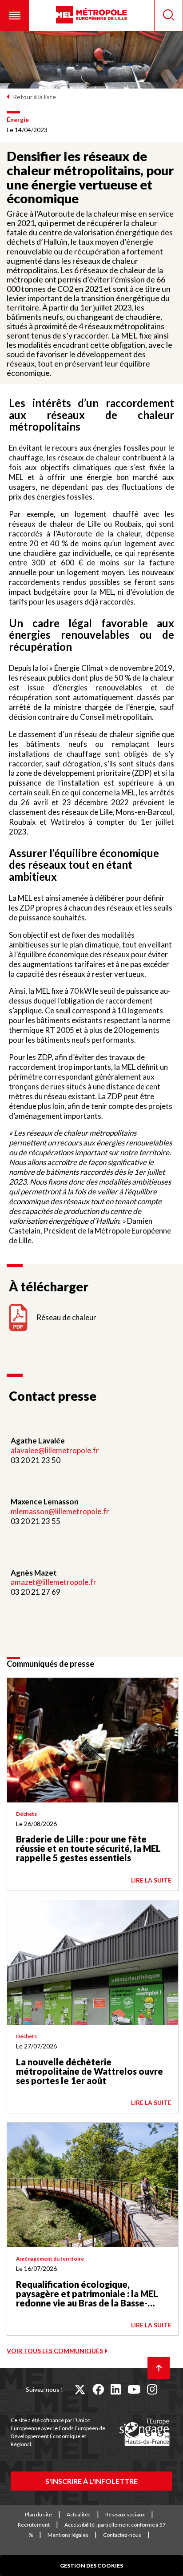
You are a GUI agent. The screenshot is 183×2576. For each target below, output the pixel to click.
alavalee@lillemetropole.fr (56, 1450)
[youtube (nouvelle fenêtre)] (134, 2389)
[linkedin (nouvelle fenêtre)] (116, 2389)
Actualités (79, 2514)
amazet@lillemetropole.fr (54, 1582)
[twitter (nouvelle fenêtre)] (80, 2389)
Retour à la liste (34, 97)
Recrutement (34, 2525)
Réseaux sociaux (125, 2514)
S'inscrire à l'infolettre (91, 2481)
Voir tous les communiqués (55, 2351)
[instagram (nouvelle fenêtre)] (152, 2389)
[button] (14, 16)
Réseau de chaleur (66, 1317)
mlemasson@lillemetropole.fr (60, 1511)
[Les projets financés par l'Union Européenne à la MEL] (144, 2432)
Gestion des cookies (91, 2566)
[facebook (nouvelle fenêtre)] (98, 2389)
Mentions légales (68, 2535)
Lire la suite (151, 1880)
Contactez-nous (122, 2535)
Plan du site (38, 2514)
